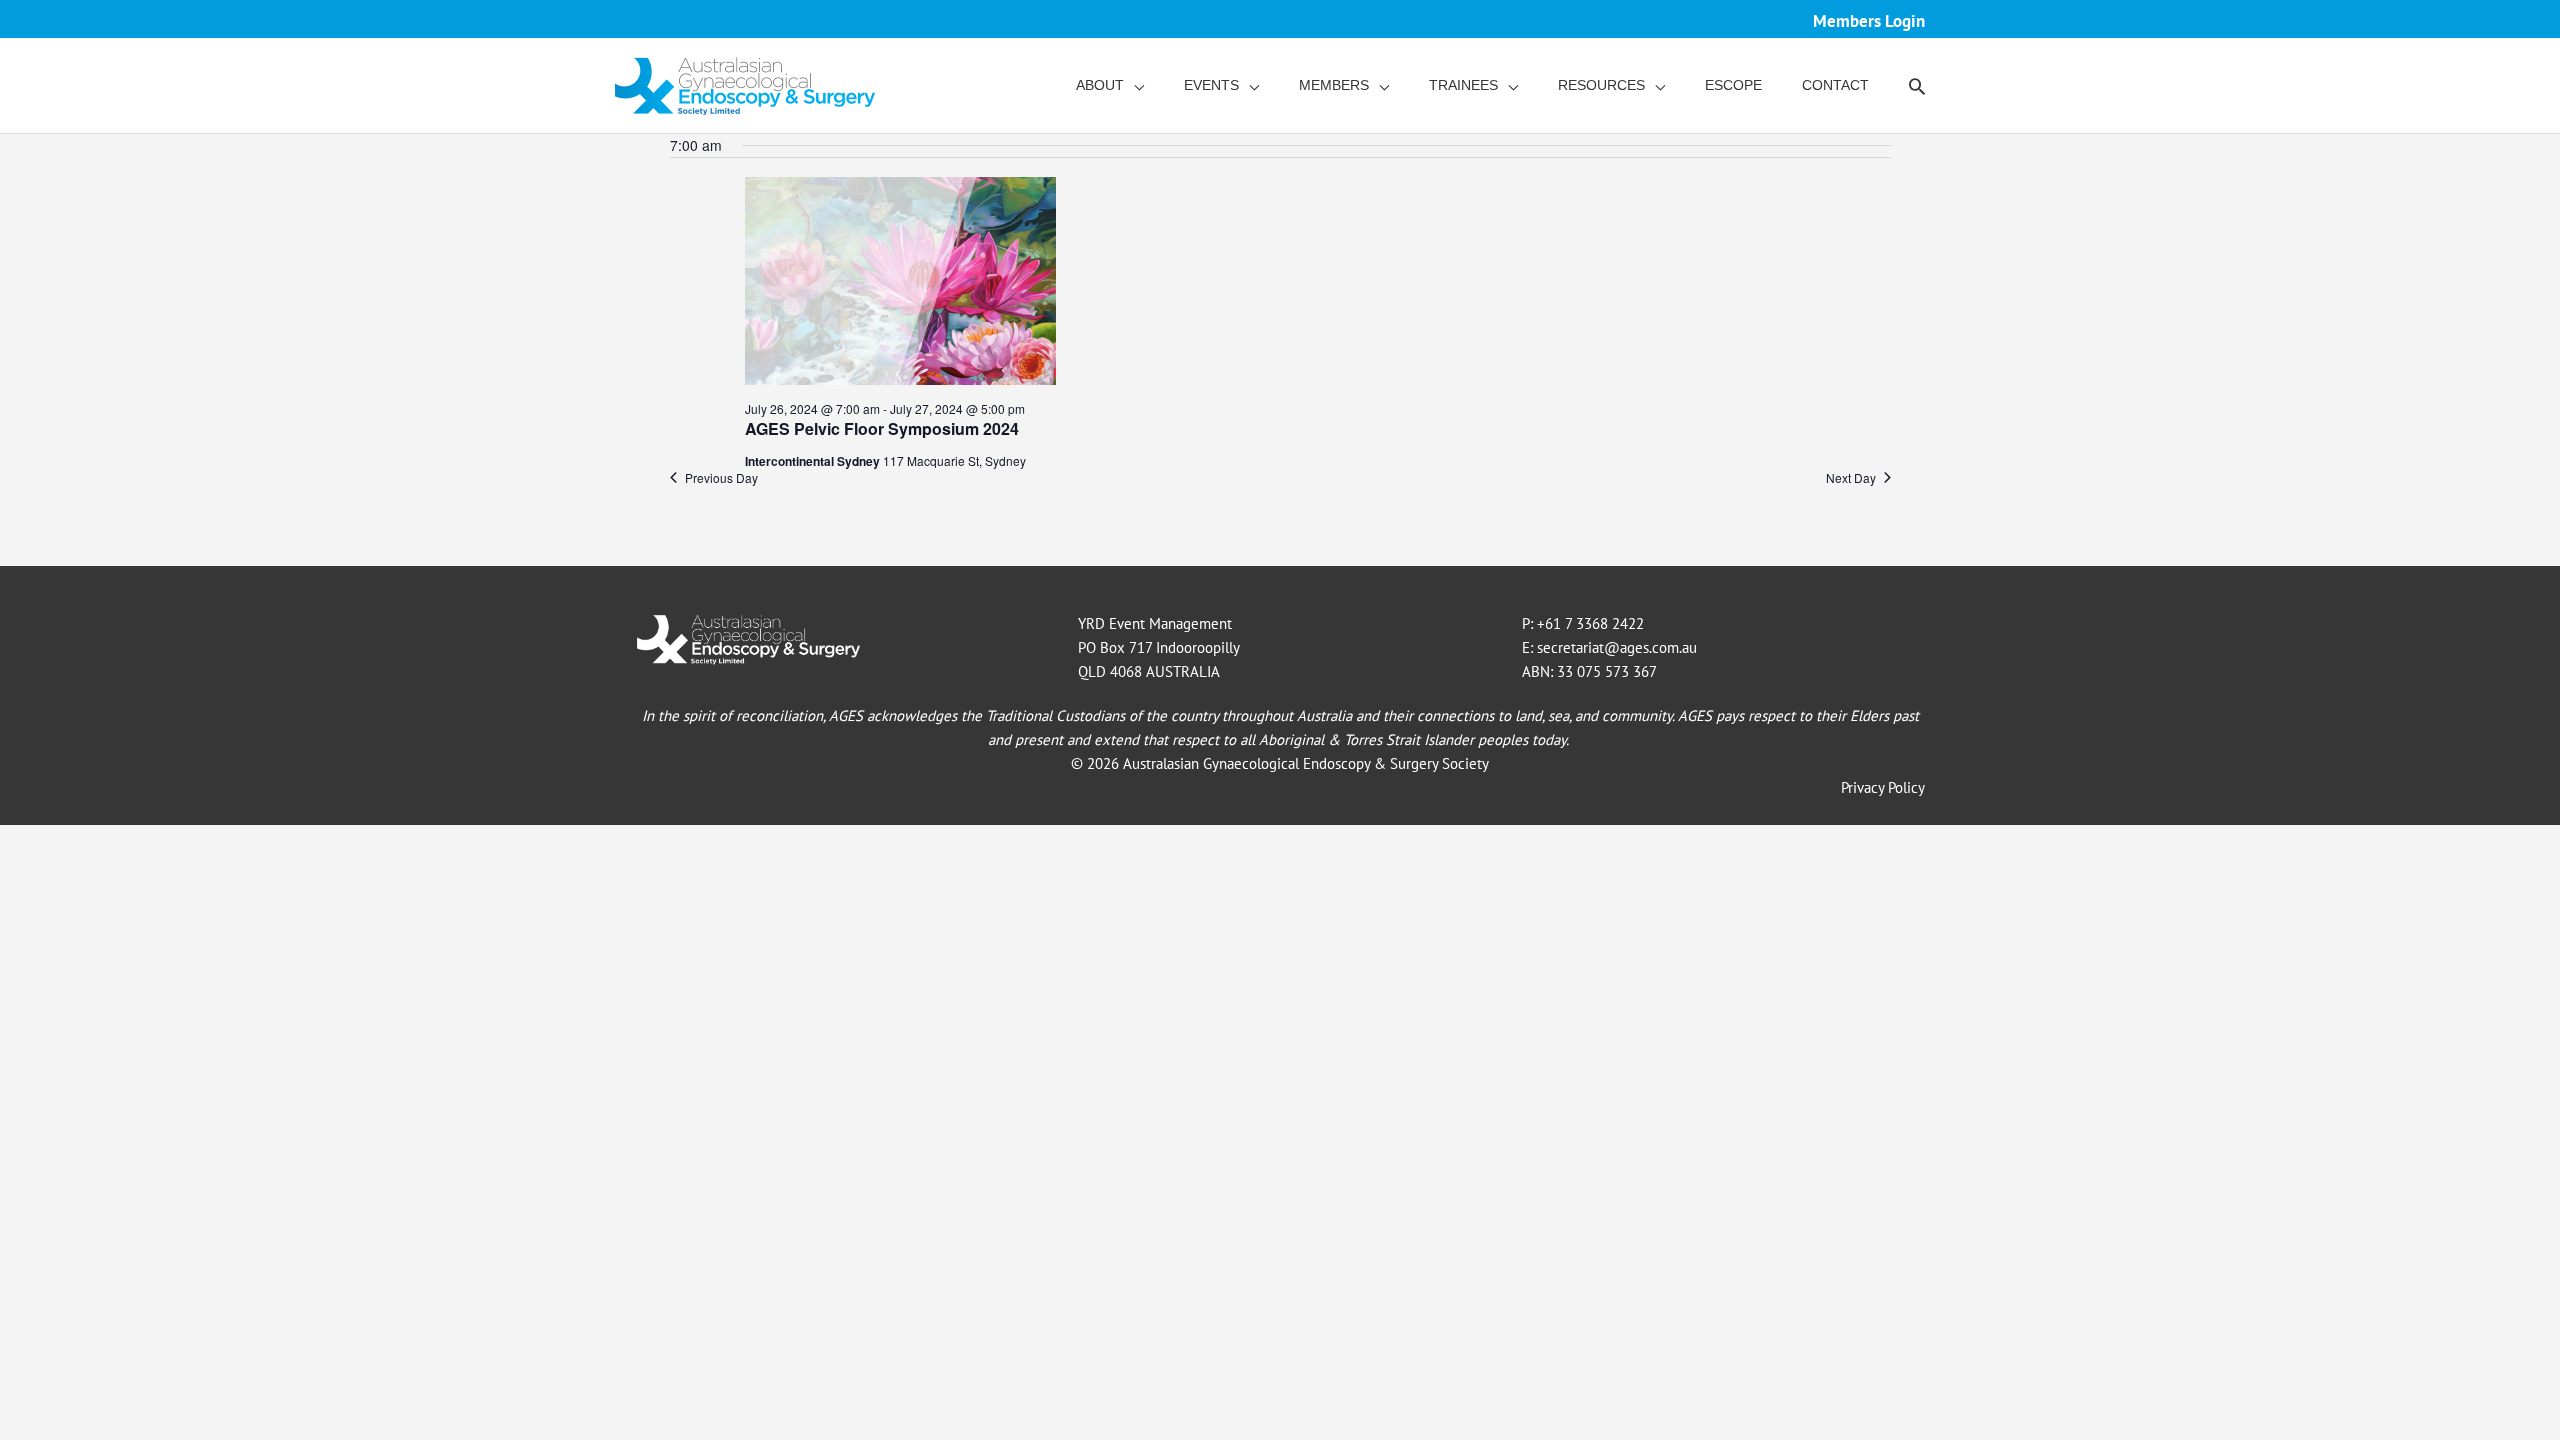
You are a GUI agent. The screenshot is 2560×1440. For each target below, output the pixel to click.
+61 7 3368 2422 (1590, 623)
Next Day (1851, 478)
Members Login (1869, 21)
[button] (1917, 86)
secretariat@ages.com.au (1617, 647)
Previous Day (721, 478)
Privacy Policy (1883, 787)
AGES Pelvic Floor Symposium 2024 (882, 428)
